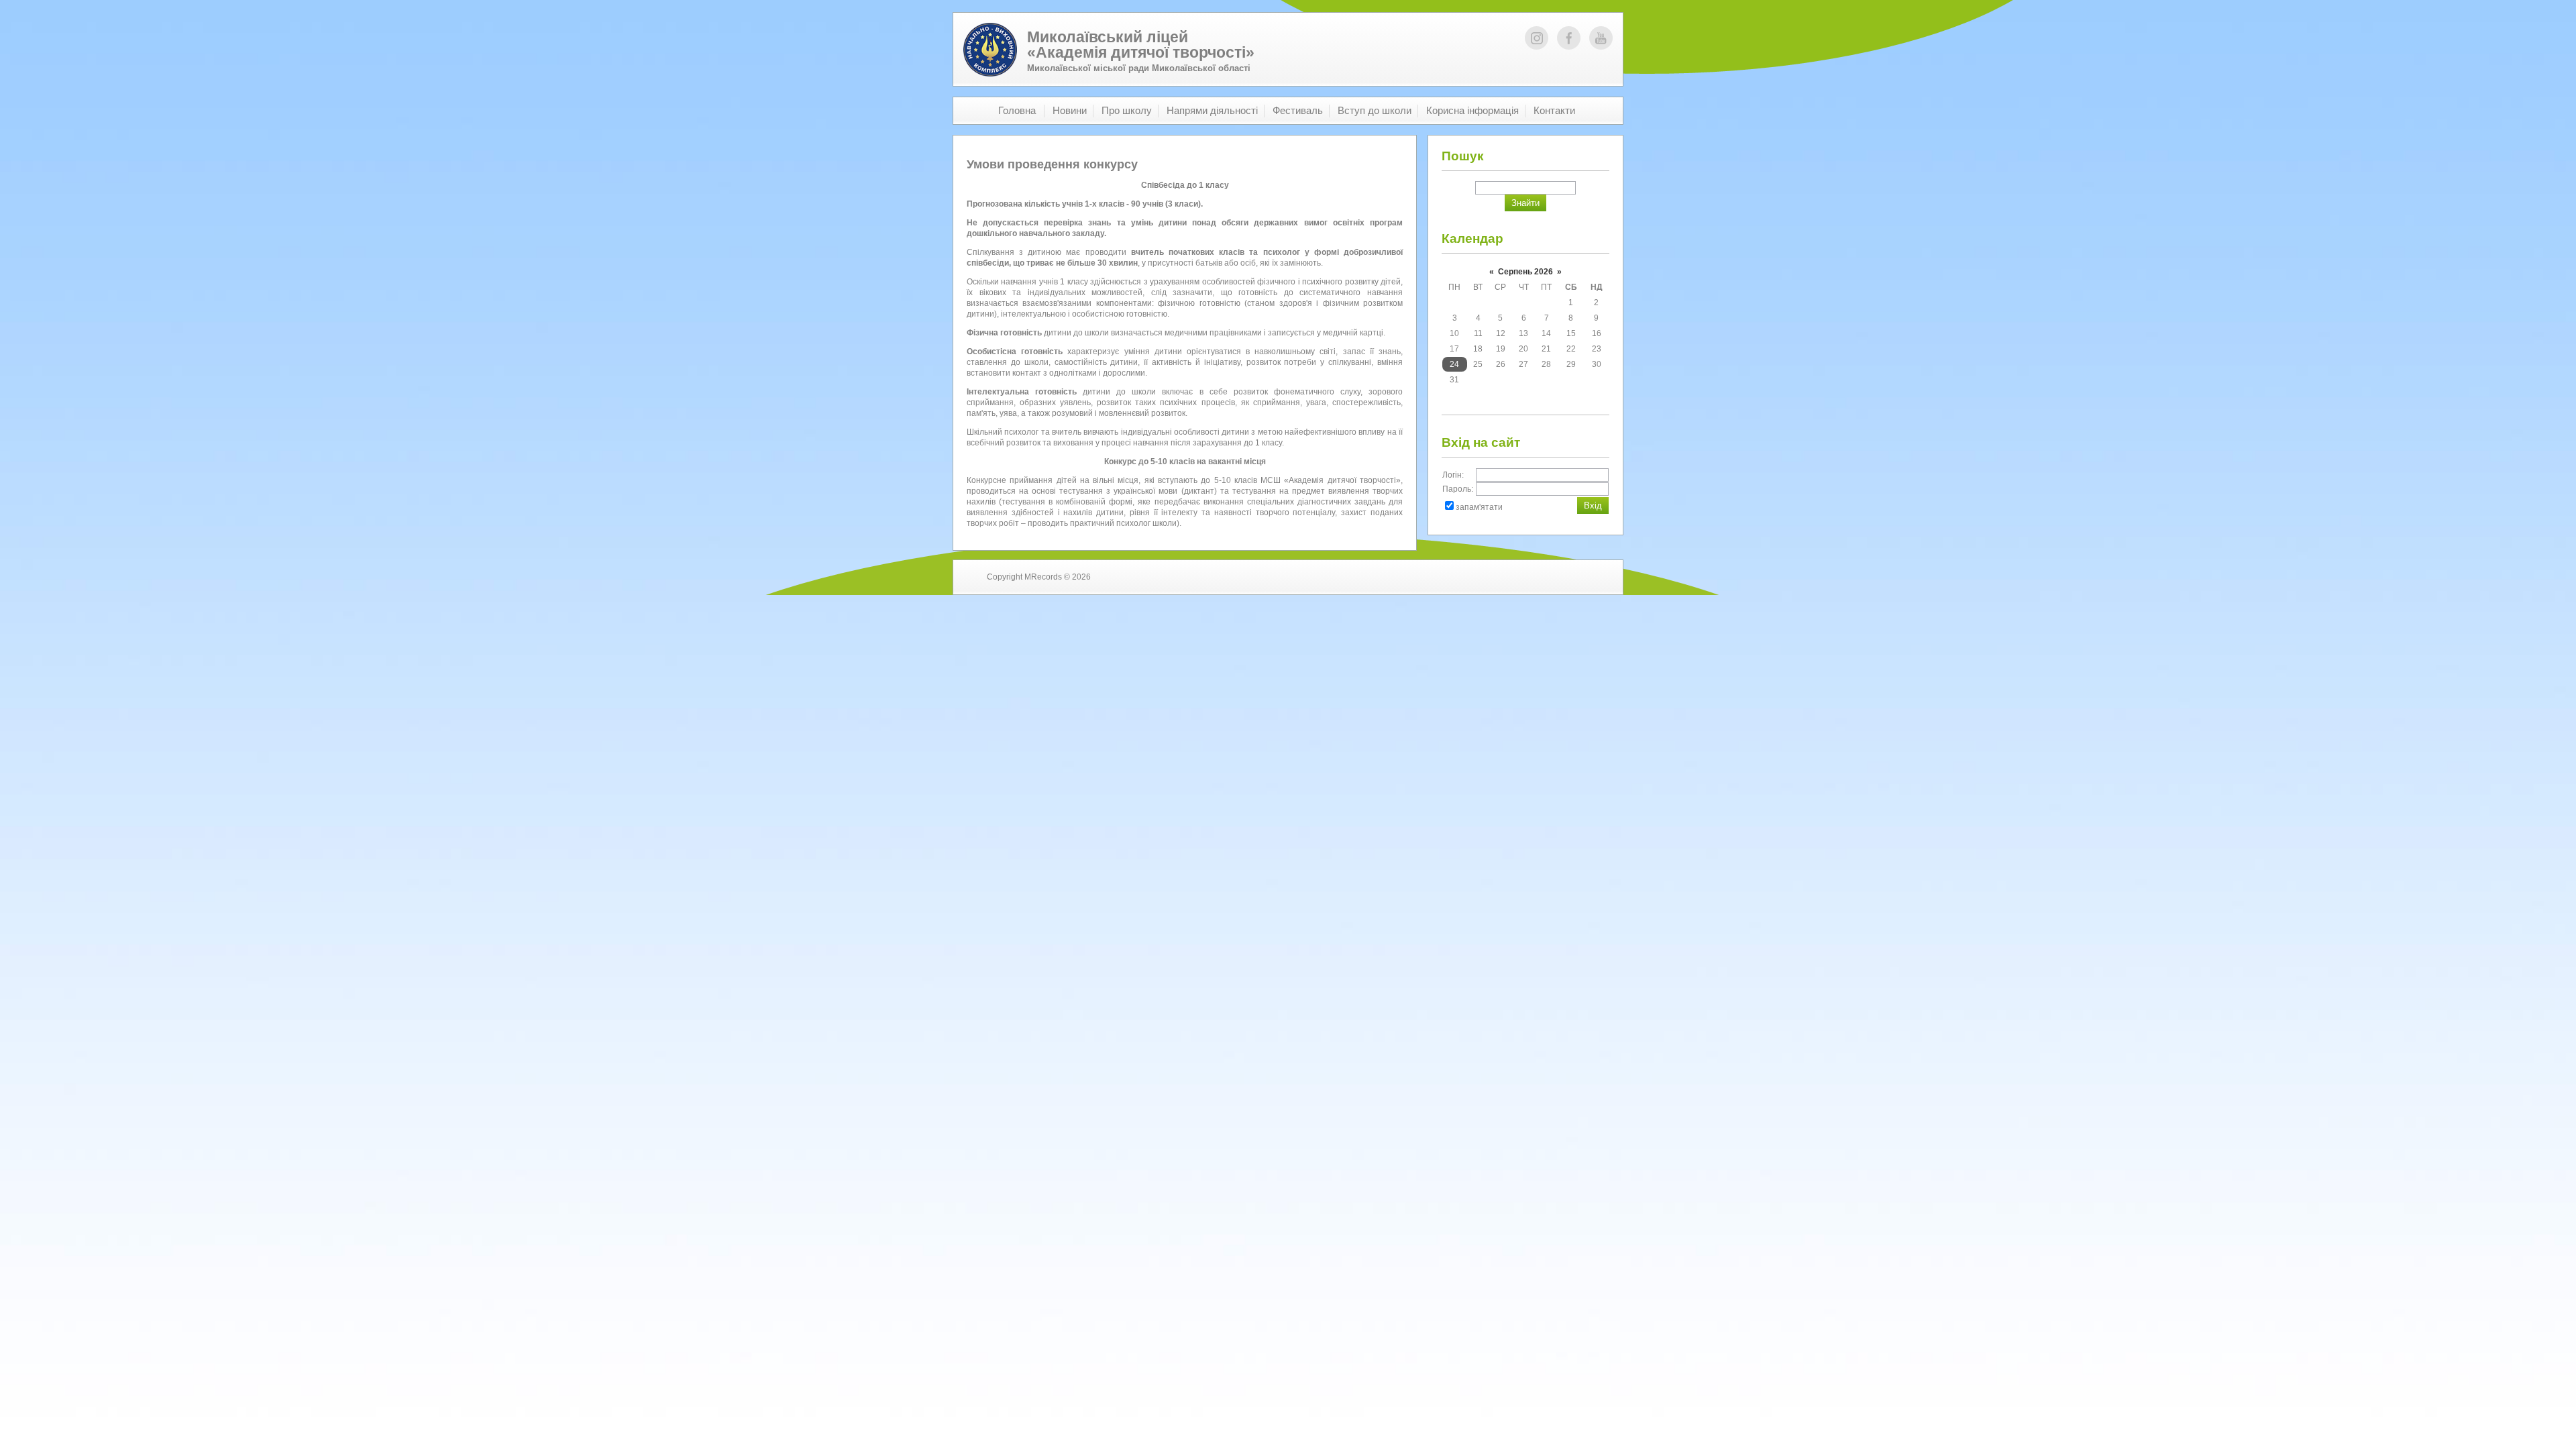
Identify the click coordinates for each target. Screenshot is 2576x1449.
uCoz (1579, 577)
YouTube (1601, 38)
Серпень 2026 (1525, 272)
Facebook (1569, 38)
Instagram (1537, 38)
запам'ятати (1479, 507)
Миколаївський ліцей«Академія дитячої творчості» (1141, 45)
